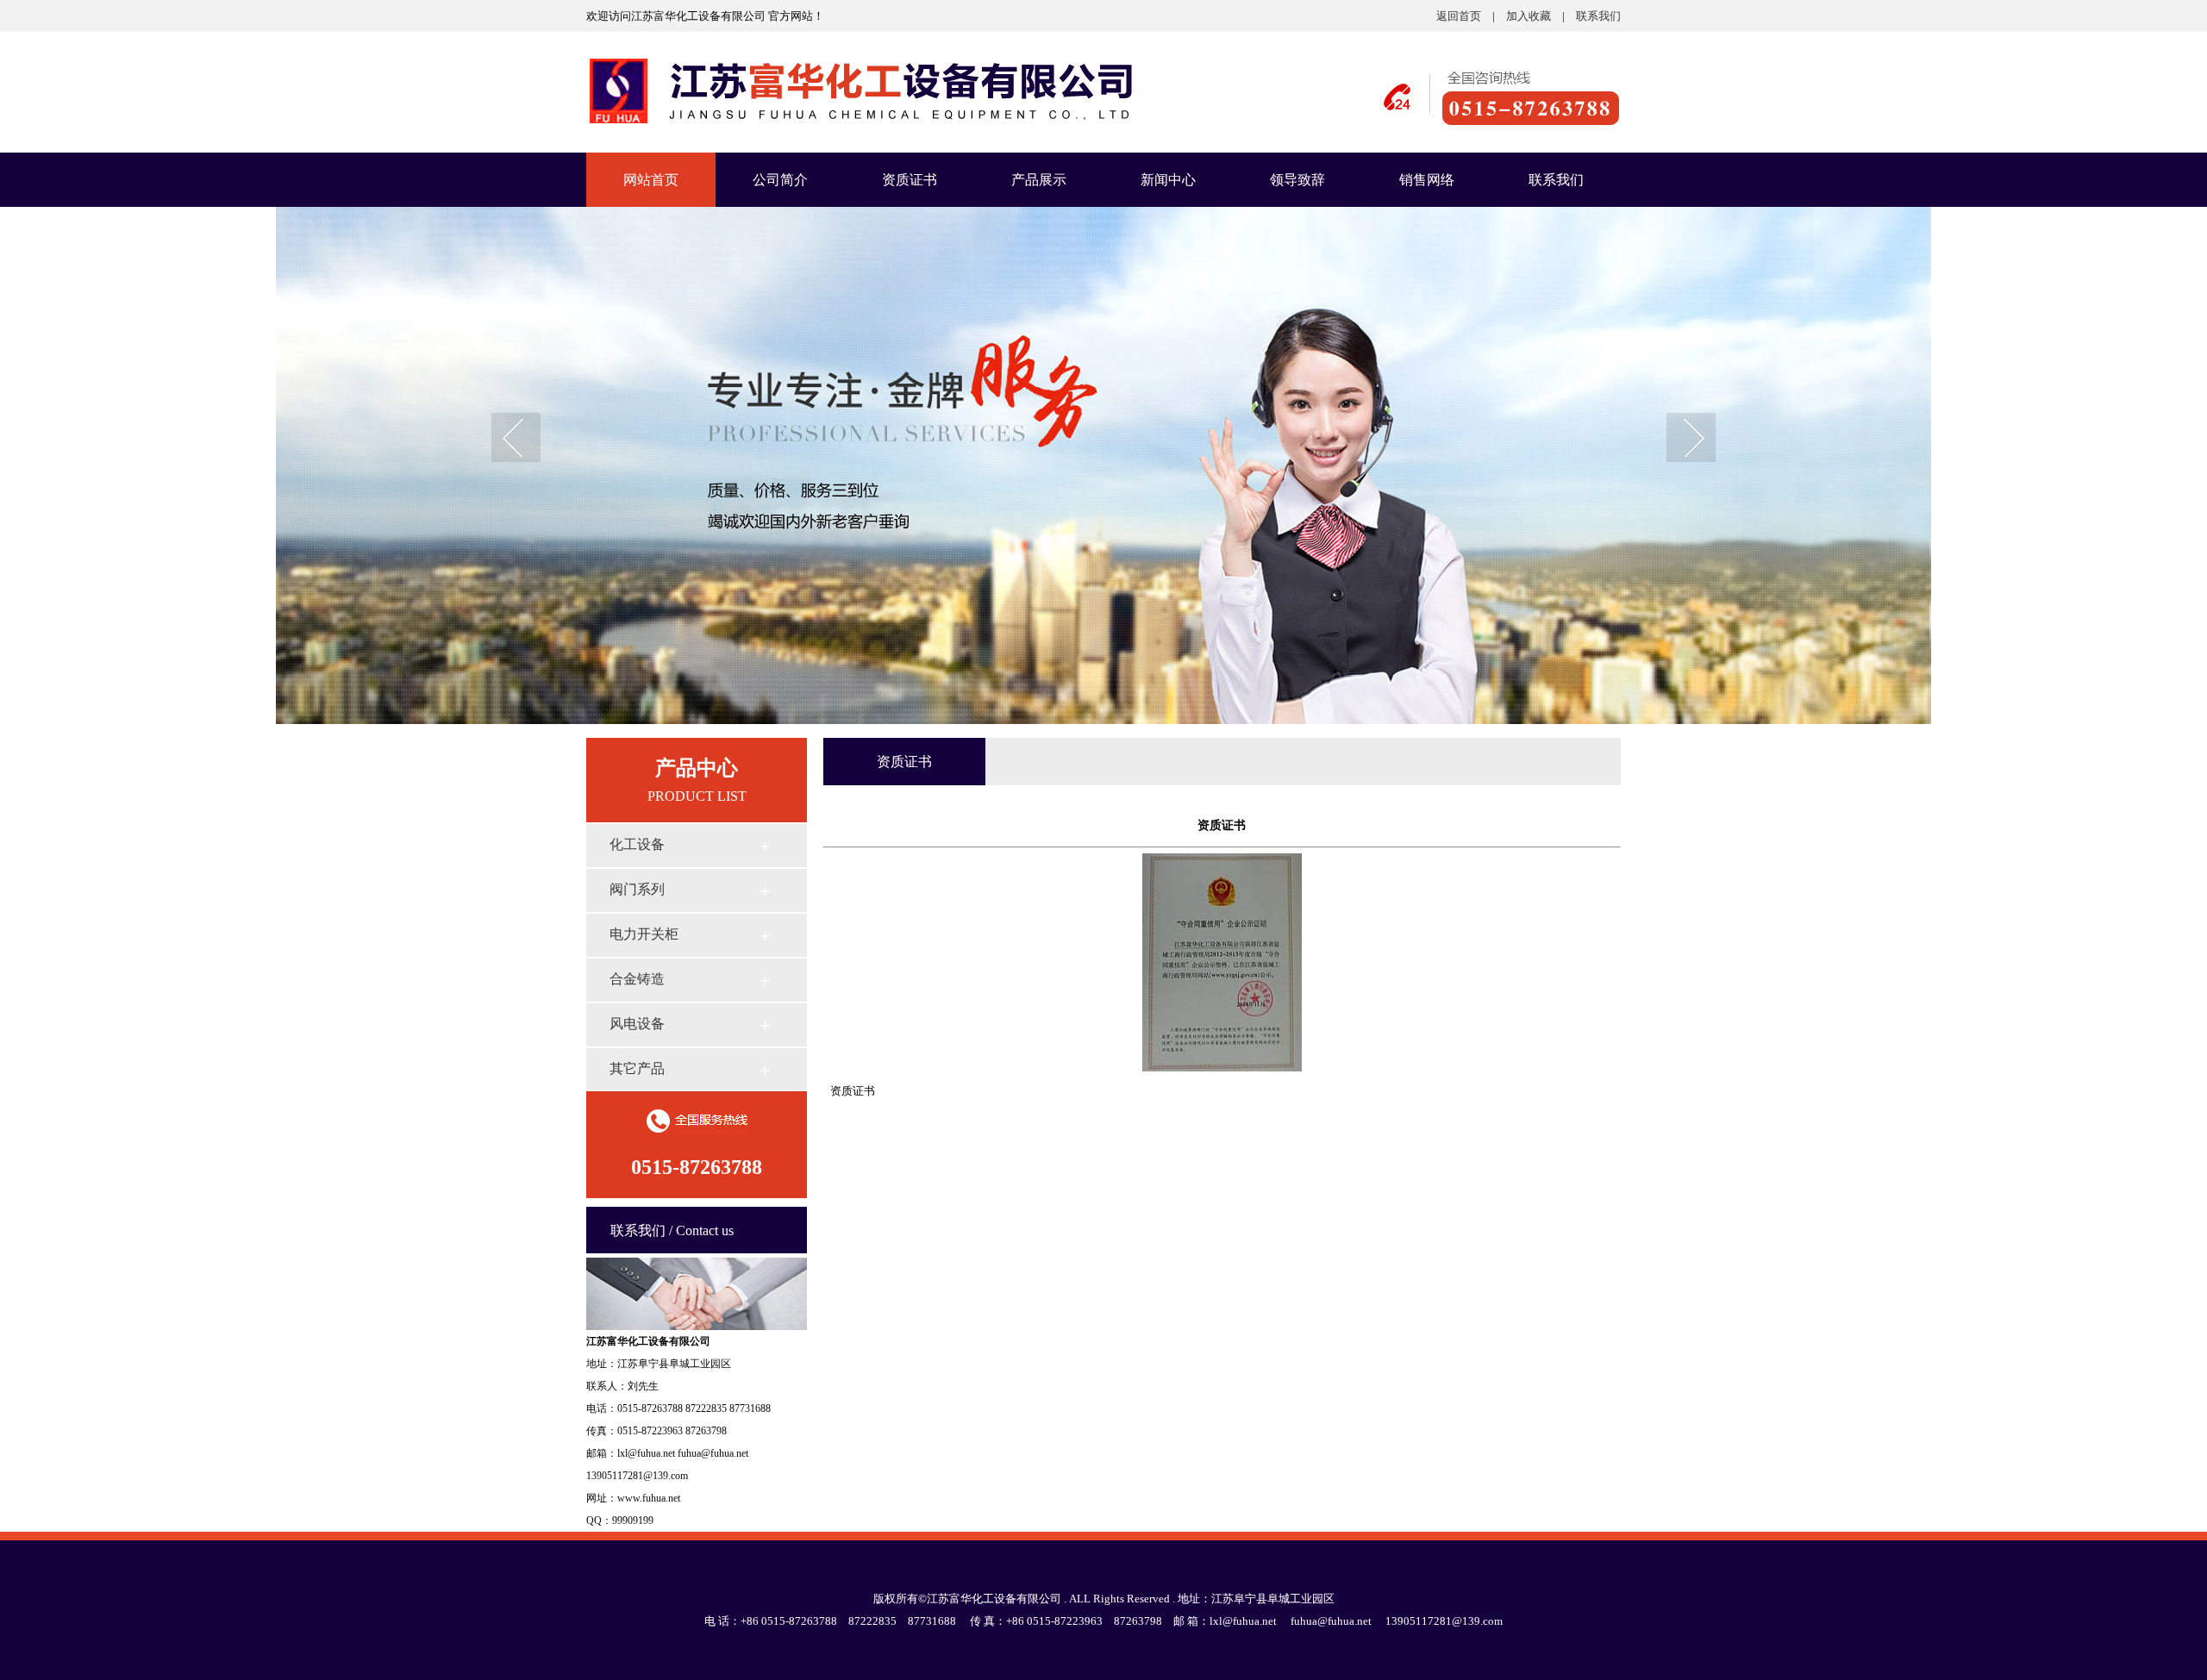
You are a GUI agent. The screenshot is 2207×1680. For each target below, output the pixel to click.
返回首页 (1459, 16)
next (1691, 440)
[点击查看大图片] (1222, 1068)
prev (516, 440)
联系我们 (1598, 16)
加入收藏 (1529, 16)
